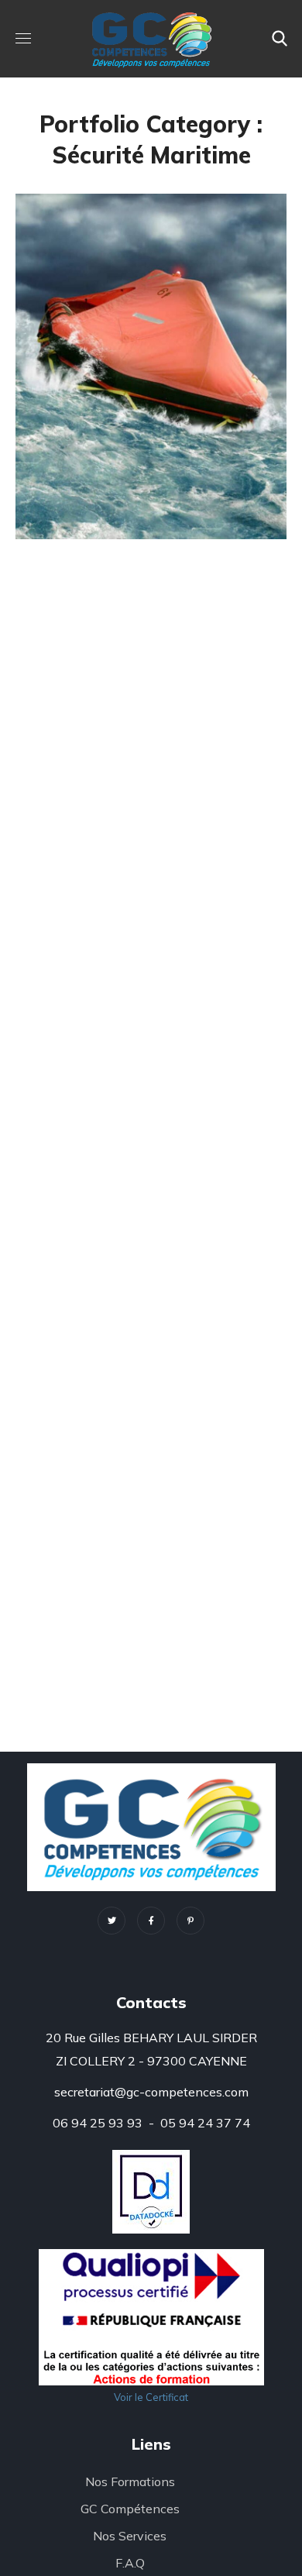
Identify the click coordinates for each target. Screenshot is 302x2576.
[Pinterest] (190, 1921)
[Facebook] (151, 1921)
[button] (280, 39)
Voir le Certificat (151, 2397)
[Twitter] (112, 1921)
